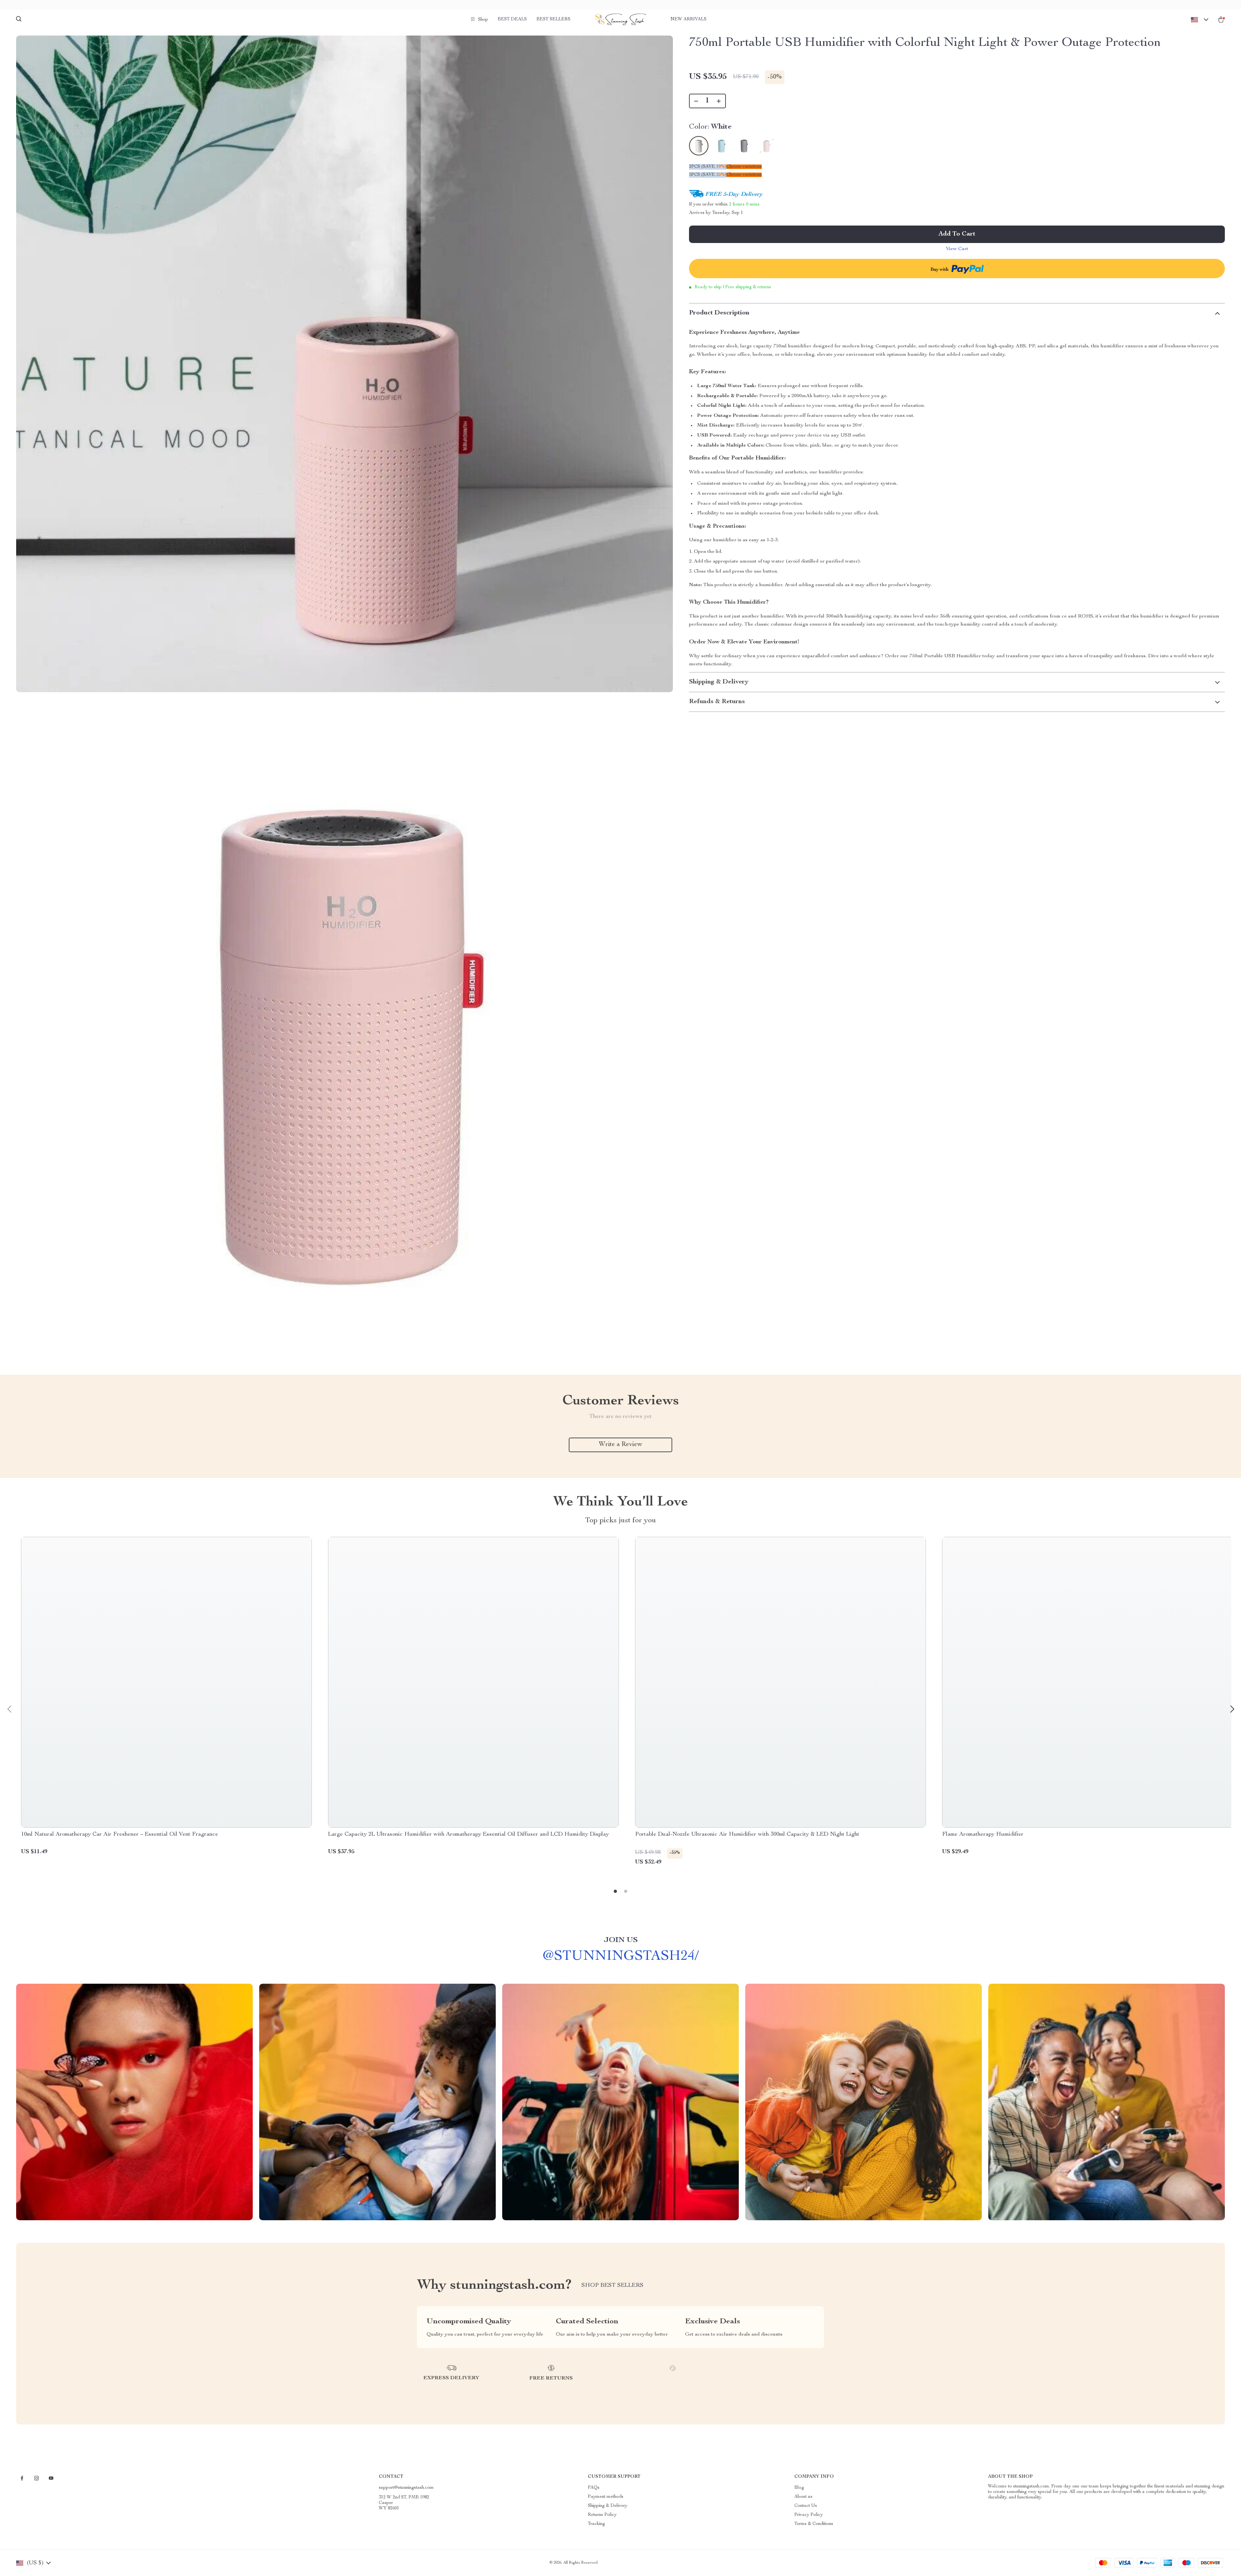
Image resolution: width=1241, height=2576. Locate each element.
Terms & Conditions (814, 2524)
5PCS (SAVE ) (708, 175)
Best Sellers (553, 19)
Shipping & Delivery (608, 2506)
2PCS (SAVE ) (708, 167)
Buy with (940, 270)
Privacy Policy (809, 2515)
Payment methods (606, 2497)
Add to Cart (957, 234)
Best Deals (512, 19)
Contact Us (806, 2506)
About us (803, 2497)
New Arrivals (689, 19)
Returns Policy (602, 2515)
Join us (621, 1940)
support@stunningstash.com (406, 2488)
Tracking (596, 2524)
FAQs (594, 2488)
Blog (799, 2488)
